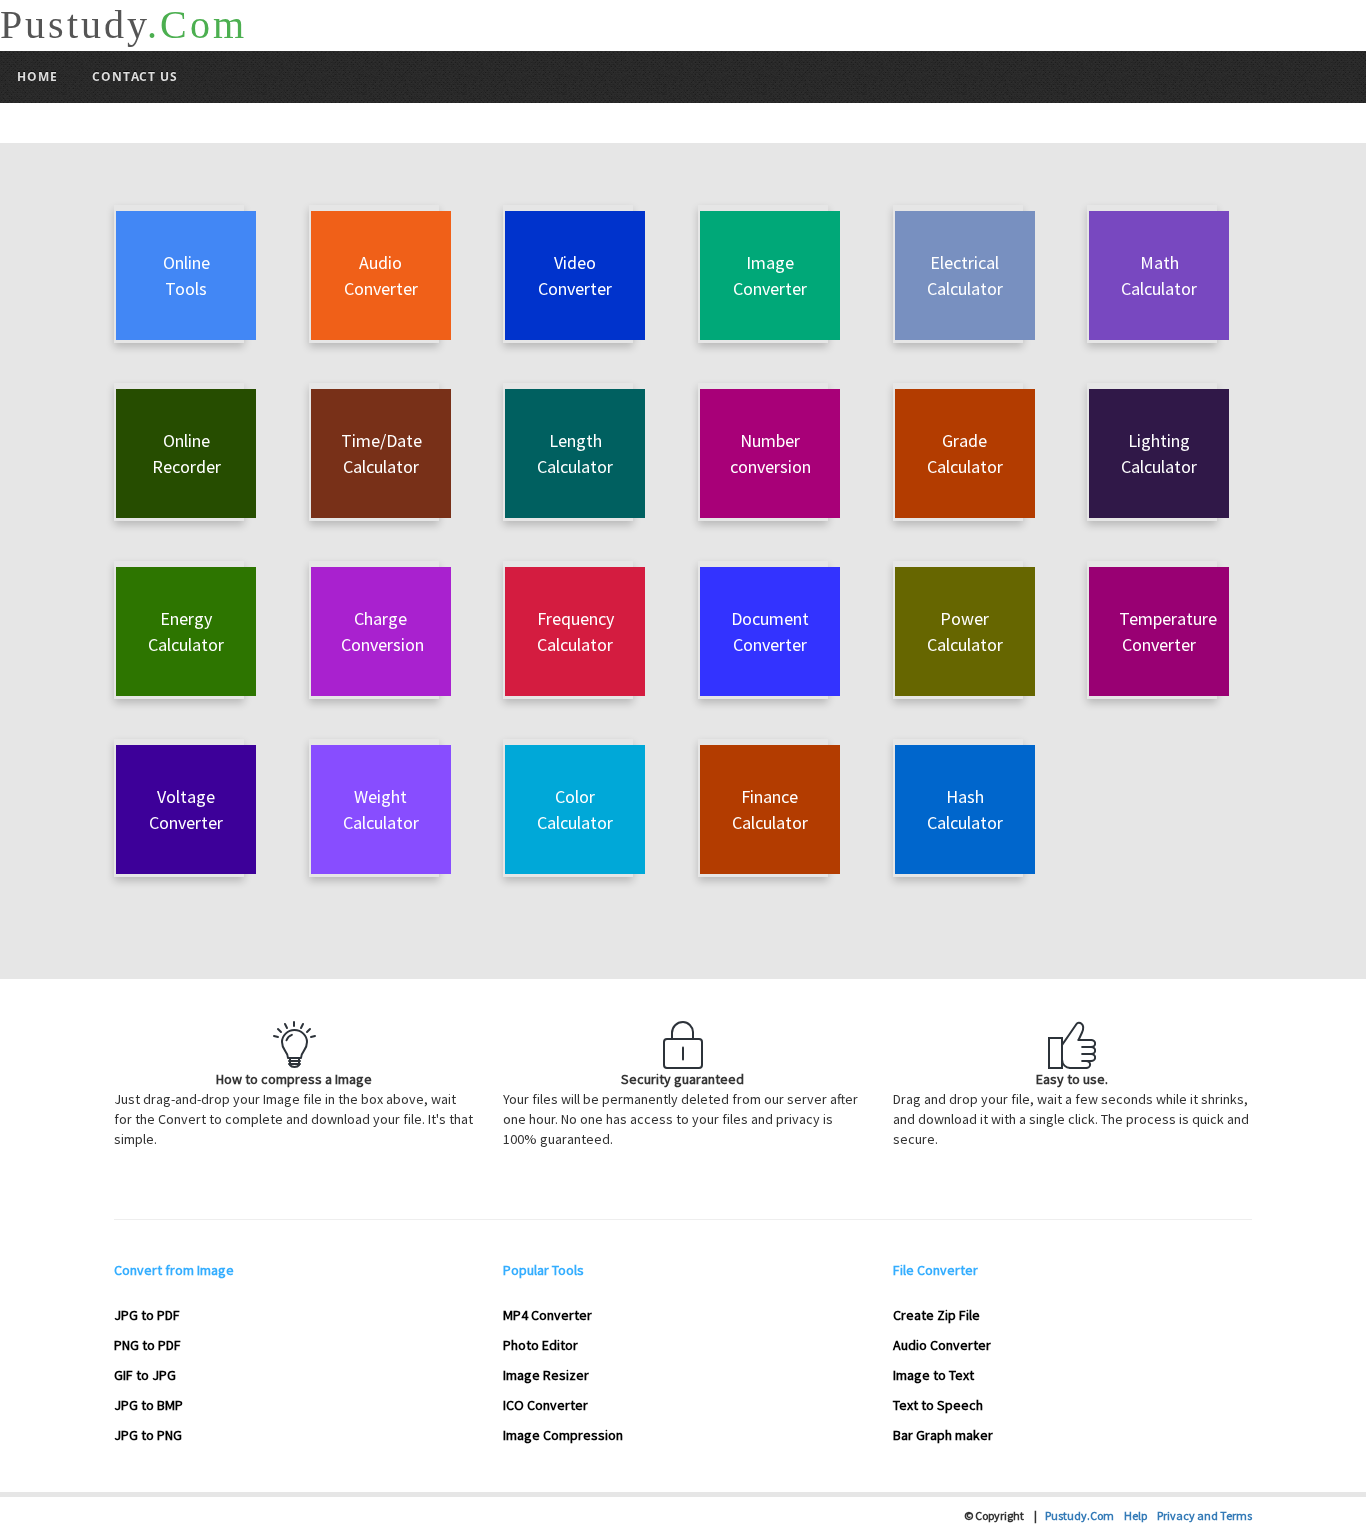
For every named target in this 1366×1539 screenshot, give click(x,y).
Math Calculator (1159, 275)
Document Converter (770, 631)
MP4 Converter (547, 1315)
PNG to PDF (147, 1345)
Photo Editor (540, 1345)
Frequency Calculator (575, 631)
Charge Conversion (382, 631)
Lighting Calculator (1159, 453)
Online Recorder (186, 453)
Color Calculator (575, 809)
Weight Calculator (381, 809)
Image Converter (770, 275)
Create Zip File (936, 1315)
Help (1140, 1515)
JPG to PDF (147, 1315)
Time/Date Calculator (381, 453)
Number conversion (770, 453)
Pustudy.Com (1084, 1515)
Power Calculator (965, 631)
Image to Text (933, 1375)
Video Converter (575, 275)
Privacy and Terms (1204, 1515)
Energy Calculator (186, 631)
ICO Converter (545, 1405)
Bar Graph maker (943, 1435)
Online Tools (186, 275)
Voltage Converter (186, 809)
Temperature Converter (1168, 631)
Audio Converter (381, 275)
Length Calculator (575, 453)
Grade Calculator (965, 453)
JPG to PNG (148, 1435)
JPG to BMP (148, 1405)
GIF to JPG (145, 1375)
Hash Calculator (965, 809)
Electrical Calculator (965, 275)
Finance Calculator (770, 809)
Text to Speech (938, 1405)
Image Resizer (546, 1375)
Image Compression (563, 1435)
